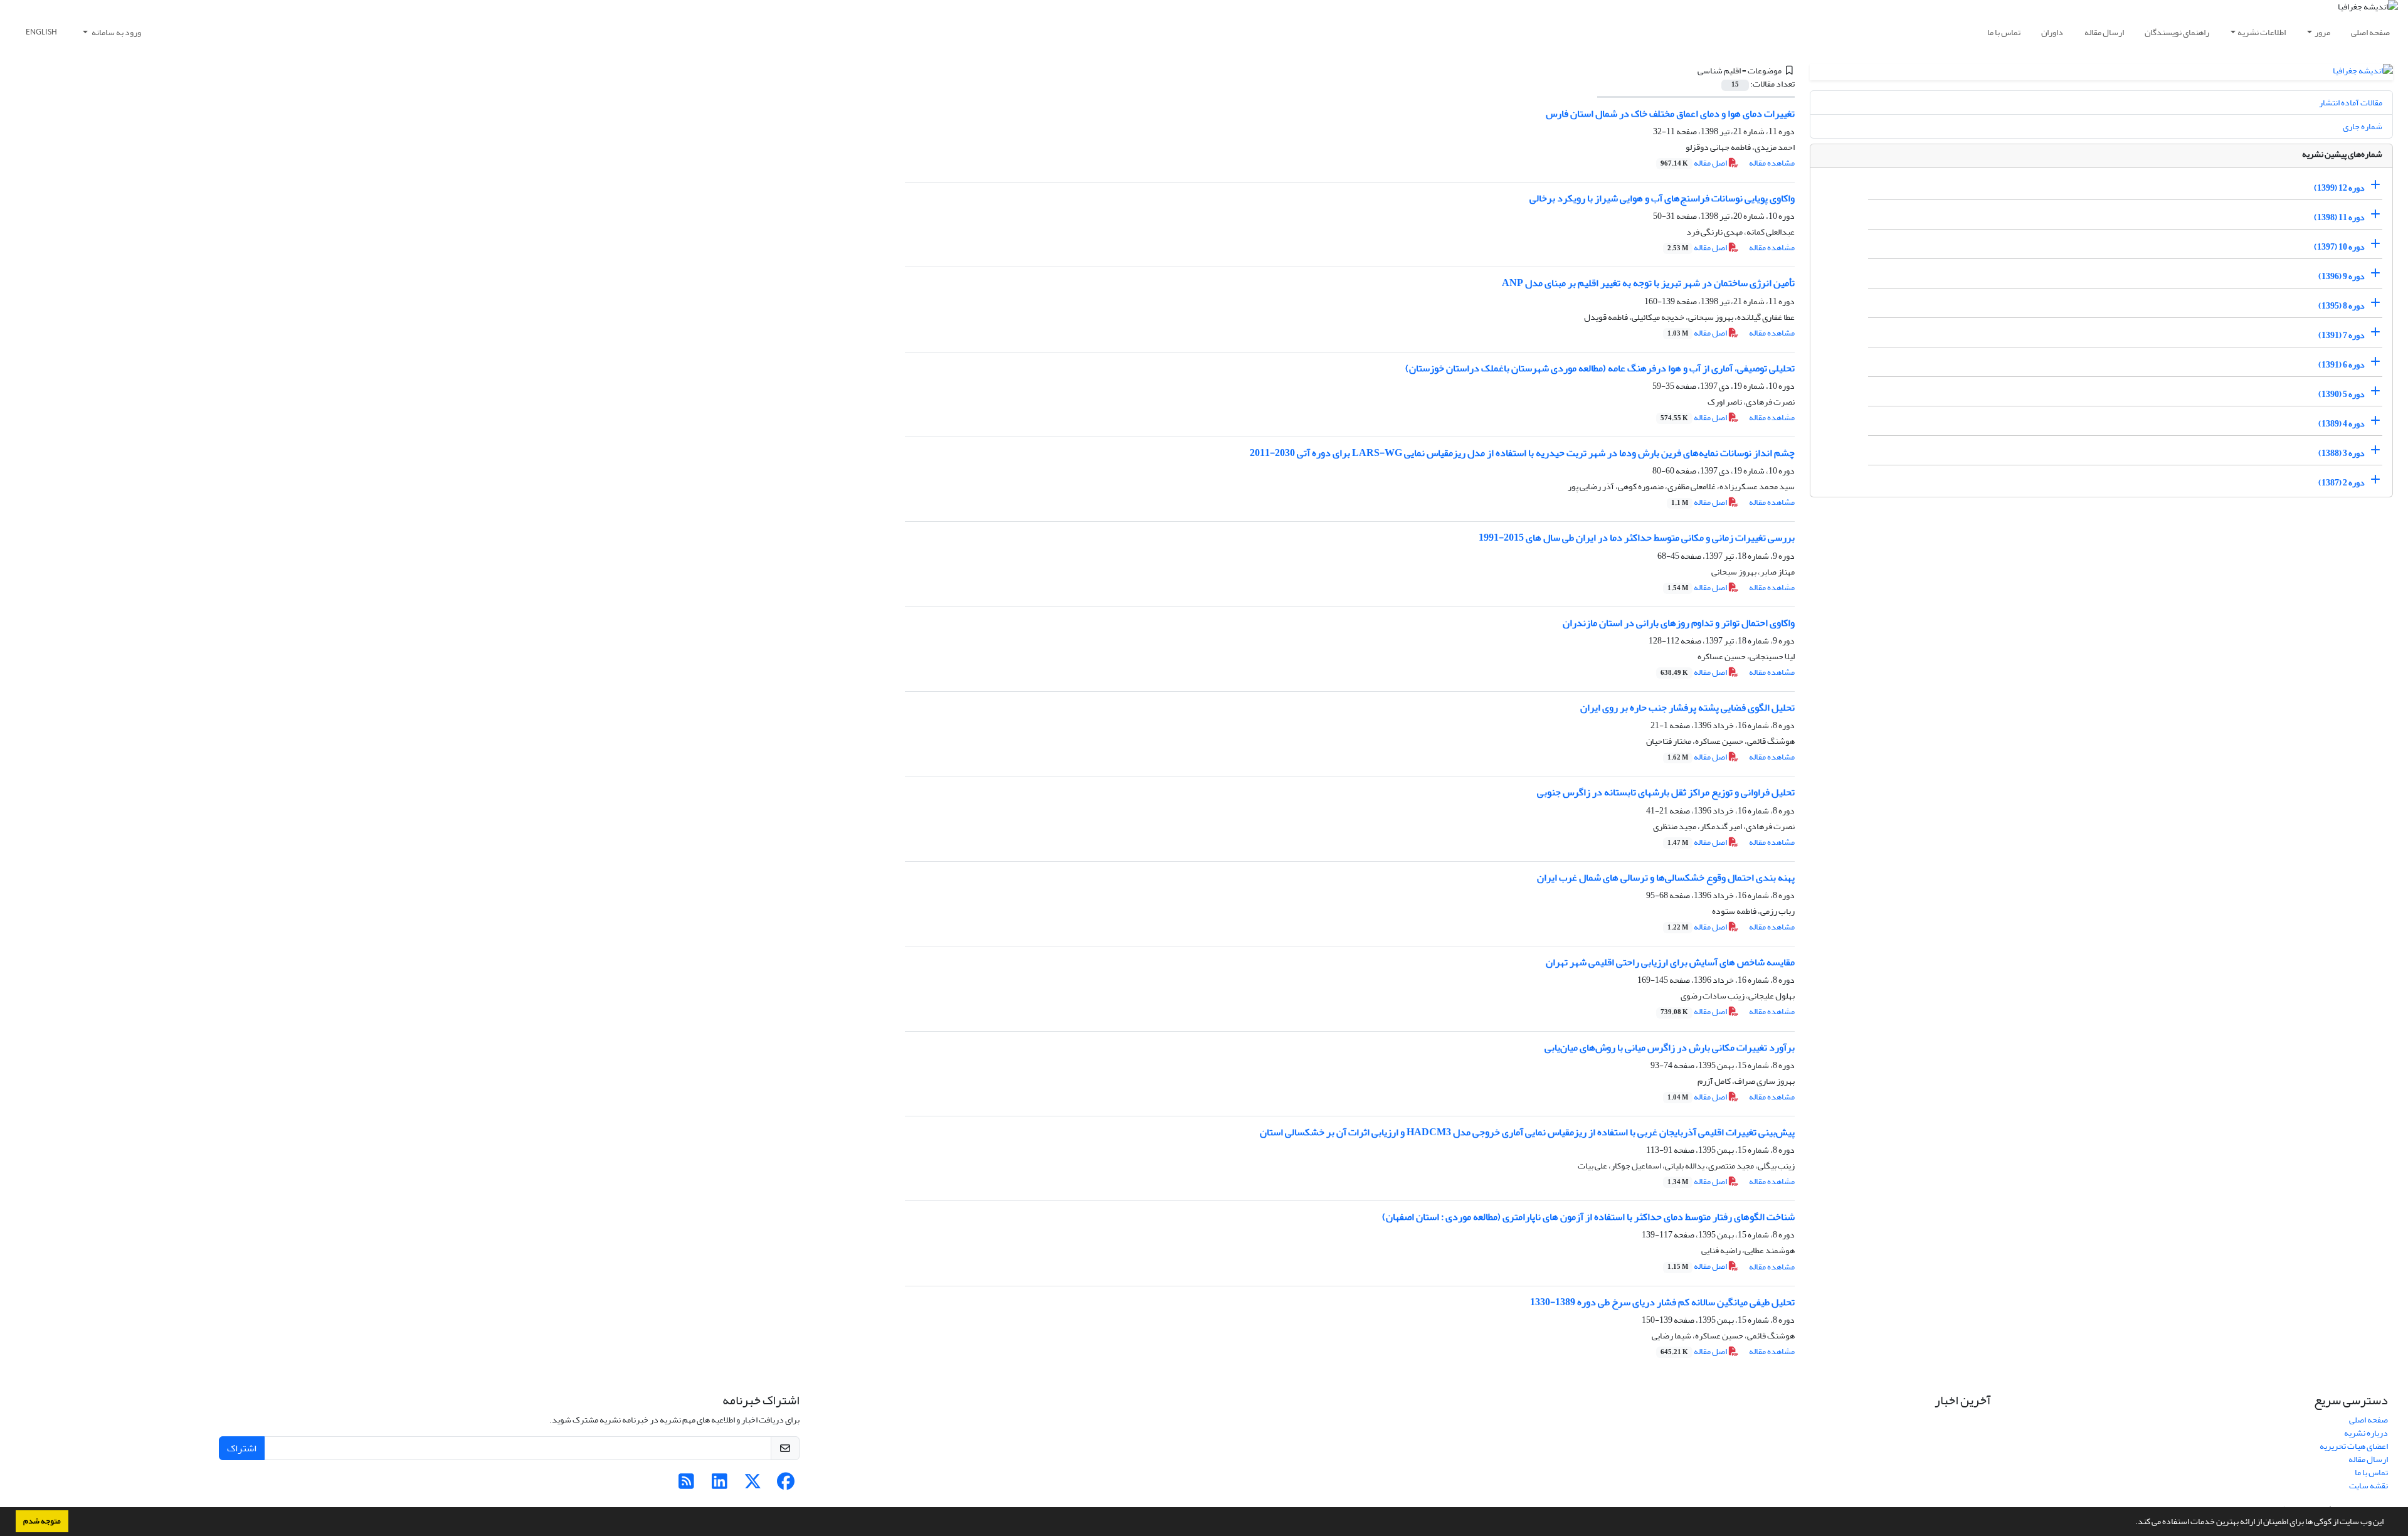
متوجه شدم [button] (42, 1521)
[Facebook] (786, 1485)
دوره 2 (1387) (2342, 483)
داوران (2052, 32)
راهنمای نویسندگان (2177, 32)
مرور (2322, 32)
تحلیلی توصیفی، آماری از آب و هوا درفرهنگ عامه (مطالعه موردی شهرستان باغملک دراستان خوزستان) (1600, 368)
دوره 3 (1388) (2342, 453)
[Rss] (686, 1485)
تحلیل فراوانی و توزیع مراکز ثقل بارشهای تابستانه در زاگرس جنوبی (1666, 792)
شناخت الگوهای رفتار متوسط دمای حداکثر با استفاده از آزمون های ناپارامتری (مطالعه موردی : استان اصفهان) (1588, 1217)
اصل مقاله (1694, 163)
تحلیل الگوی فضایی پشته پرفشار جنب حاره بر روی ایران (1687, 707)
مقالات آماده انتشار (2351, 103)
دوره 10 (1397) (2339, 247)
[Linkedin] (720, 1485)
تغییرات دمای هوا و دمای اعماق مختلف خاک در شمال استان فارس (1670, 114)
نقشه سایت (2368, 1486)
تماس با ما (2004, 32)
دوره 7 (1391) (2342, 335)
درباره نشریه (2366, 1433)
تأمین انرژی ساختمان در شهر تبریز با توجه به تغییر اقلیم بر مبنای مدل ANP (1648, 283)
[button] (2132, 1523)
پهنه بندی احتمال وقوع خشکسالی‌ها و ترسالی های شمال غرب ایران (1666, 877)
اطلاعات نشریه (2262, 32)
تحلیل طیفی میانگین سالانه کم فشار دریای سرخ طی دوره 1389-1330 (1662, 1302)
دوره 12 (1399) (2339, 188)
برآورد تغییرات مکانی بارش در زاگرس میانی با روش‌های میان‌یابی (1670, 1047)
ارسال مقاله (2104, 32)
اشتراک (242, 1448)
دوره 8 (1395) (2342, 306)
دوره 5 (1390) (2342, 394)
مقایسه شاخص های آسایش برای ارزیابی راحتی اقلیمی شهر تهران (1670, 962)
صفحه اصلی (2370, 32)
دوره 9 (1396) (2342, 276)
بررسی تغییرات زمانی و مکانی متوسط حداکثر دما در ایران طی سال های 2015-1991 (1637, 538)
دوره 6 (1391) (2342, 365)
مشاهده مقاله (1772, 163)
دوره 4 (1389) (2342, 424)
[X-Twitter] (753, 1485)
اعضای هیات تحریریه (2354, 1446)
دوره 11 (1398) (2339, 217)
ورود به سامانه (116, 32)
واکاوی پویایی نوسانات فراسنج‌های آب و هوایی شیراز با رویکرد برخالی (1662, 198)
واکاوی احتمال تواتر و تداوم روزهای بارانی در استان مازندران (1679, 623)
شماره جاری (2363, 126)
